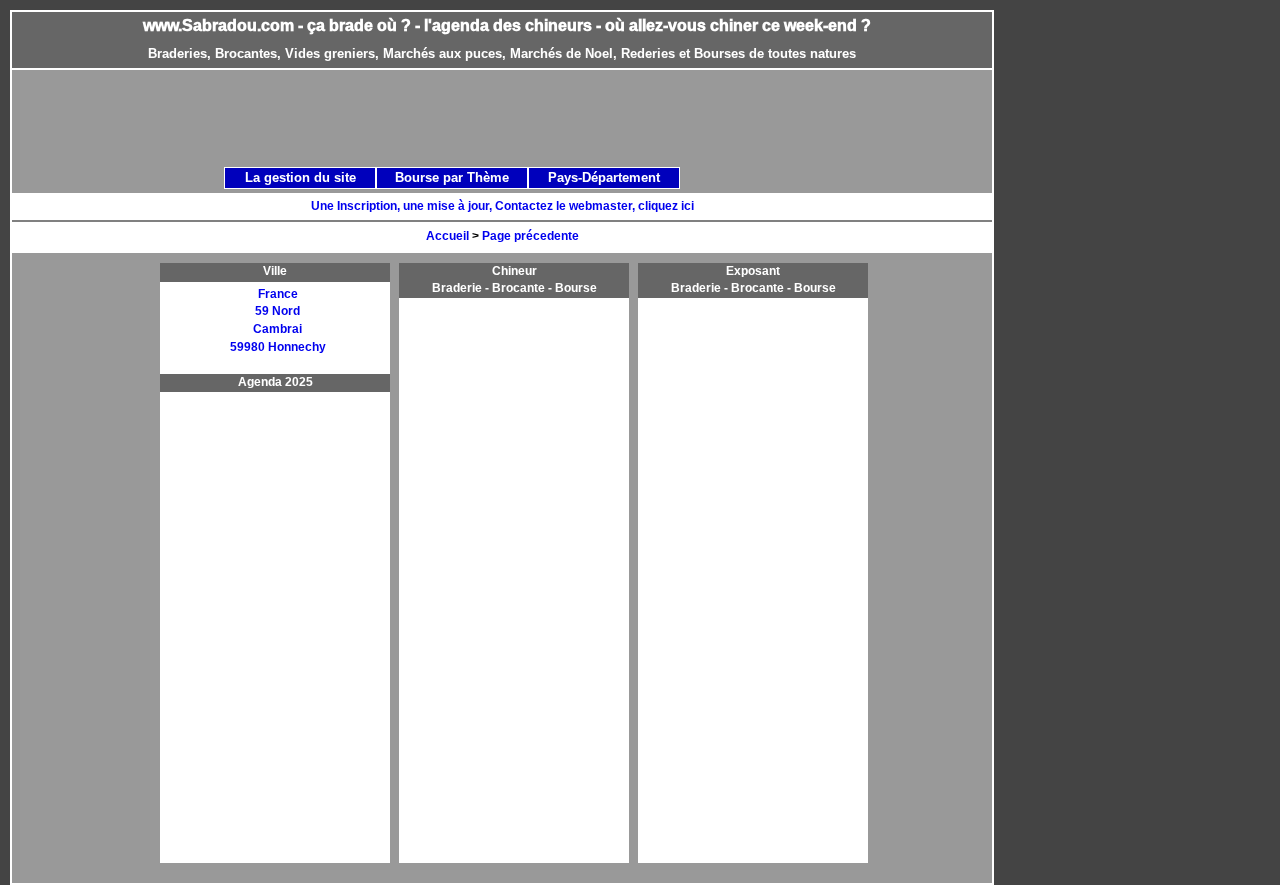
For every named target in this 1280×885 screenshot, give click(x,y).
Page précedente (530, 236)
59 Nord (277, 311)
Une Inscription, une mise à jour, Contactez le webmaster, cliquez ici (502, 206)
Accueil (447, 236)
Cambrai (277, 329)
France (278, 294)
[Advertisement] (524, 117)
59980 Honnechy (278, 347)
